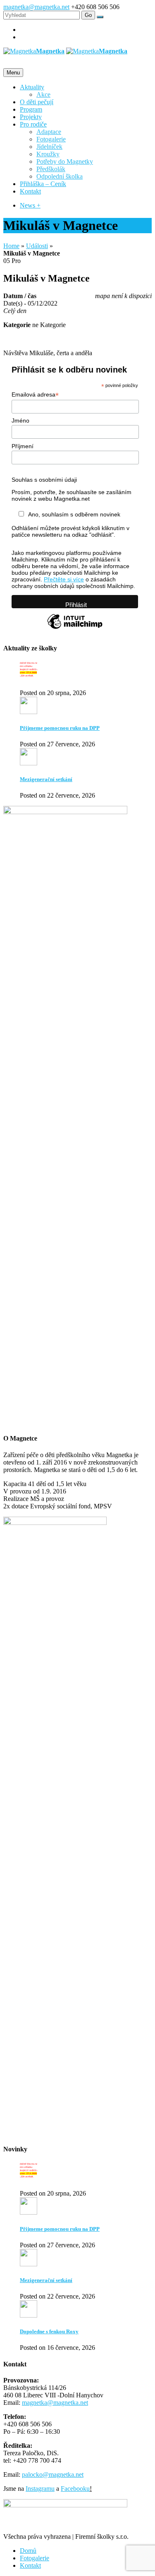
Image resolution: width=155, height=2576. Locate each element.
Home (11, 246)
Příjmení (23, 446)
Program (31, 109)
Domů (28, 2551)
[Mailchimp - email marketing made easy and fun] (75, 628)
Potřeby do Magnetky (65, 161)
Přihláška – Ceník (43, 184)
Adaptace (49, 132)
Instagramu (40, 2489)
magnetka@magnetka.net (36, 7)
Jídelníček (49, 147)
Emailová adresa (35, 395)
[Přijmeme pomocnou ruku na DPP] (29, 712)
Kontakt (30, 191)
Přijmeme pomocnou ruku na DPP (60, 728)
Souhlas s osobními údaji (44, 480)
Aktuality (32, 87)
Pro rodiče (33, 124)
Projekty (31, 117)
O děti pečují (37, 102)
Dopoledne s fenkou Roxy (49, 2331)
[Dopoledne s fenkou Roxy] (29, 2315)
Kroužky (48, 154)
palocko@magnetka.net (53, 2474)
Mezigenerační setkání (46, 779)
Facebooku (75, 2489)
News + (30, 205)
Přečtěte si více (64, 579)
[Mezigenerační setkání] (29, 763)
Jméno (20, 421)
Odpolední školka (60, 176)
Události (37, 246)
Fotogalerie (51, 139)
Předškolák (51, 169)
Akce (43, 94)
